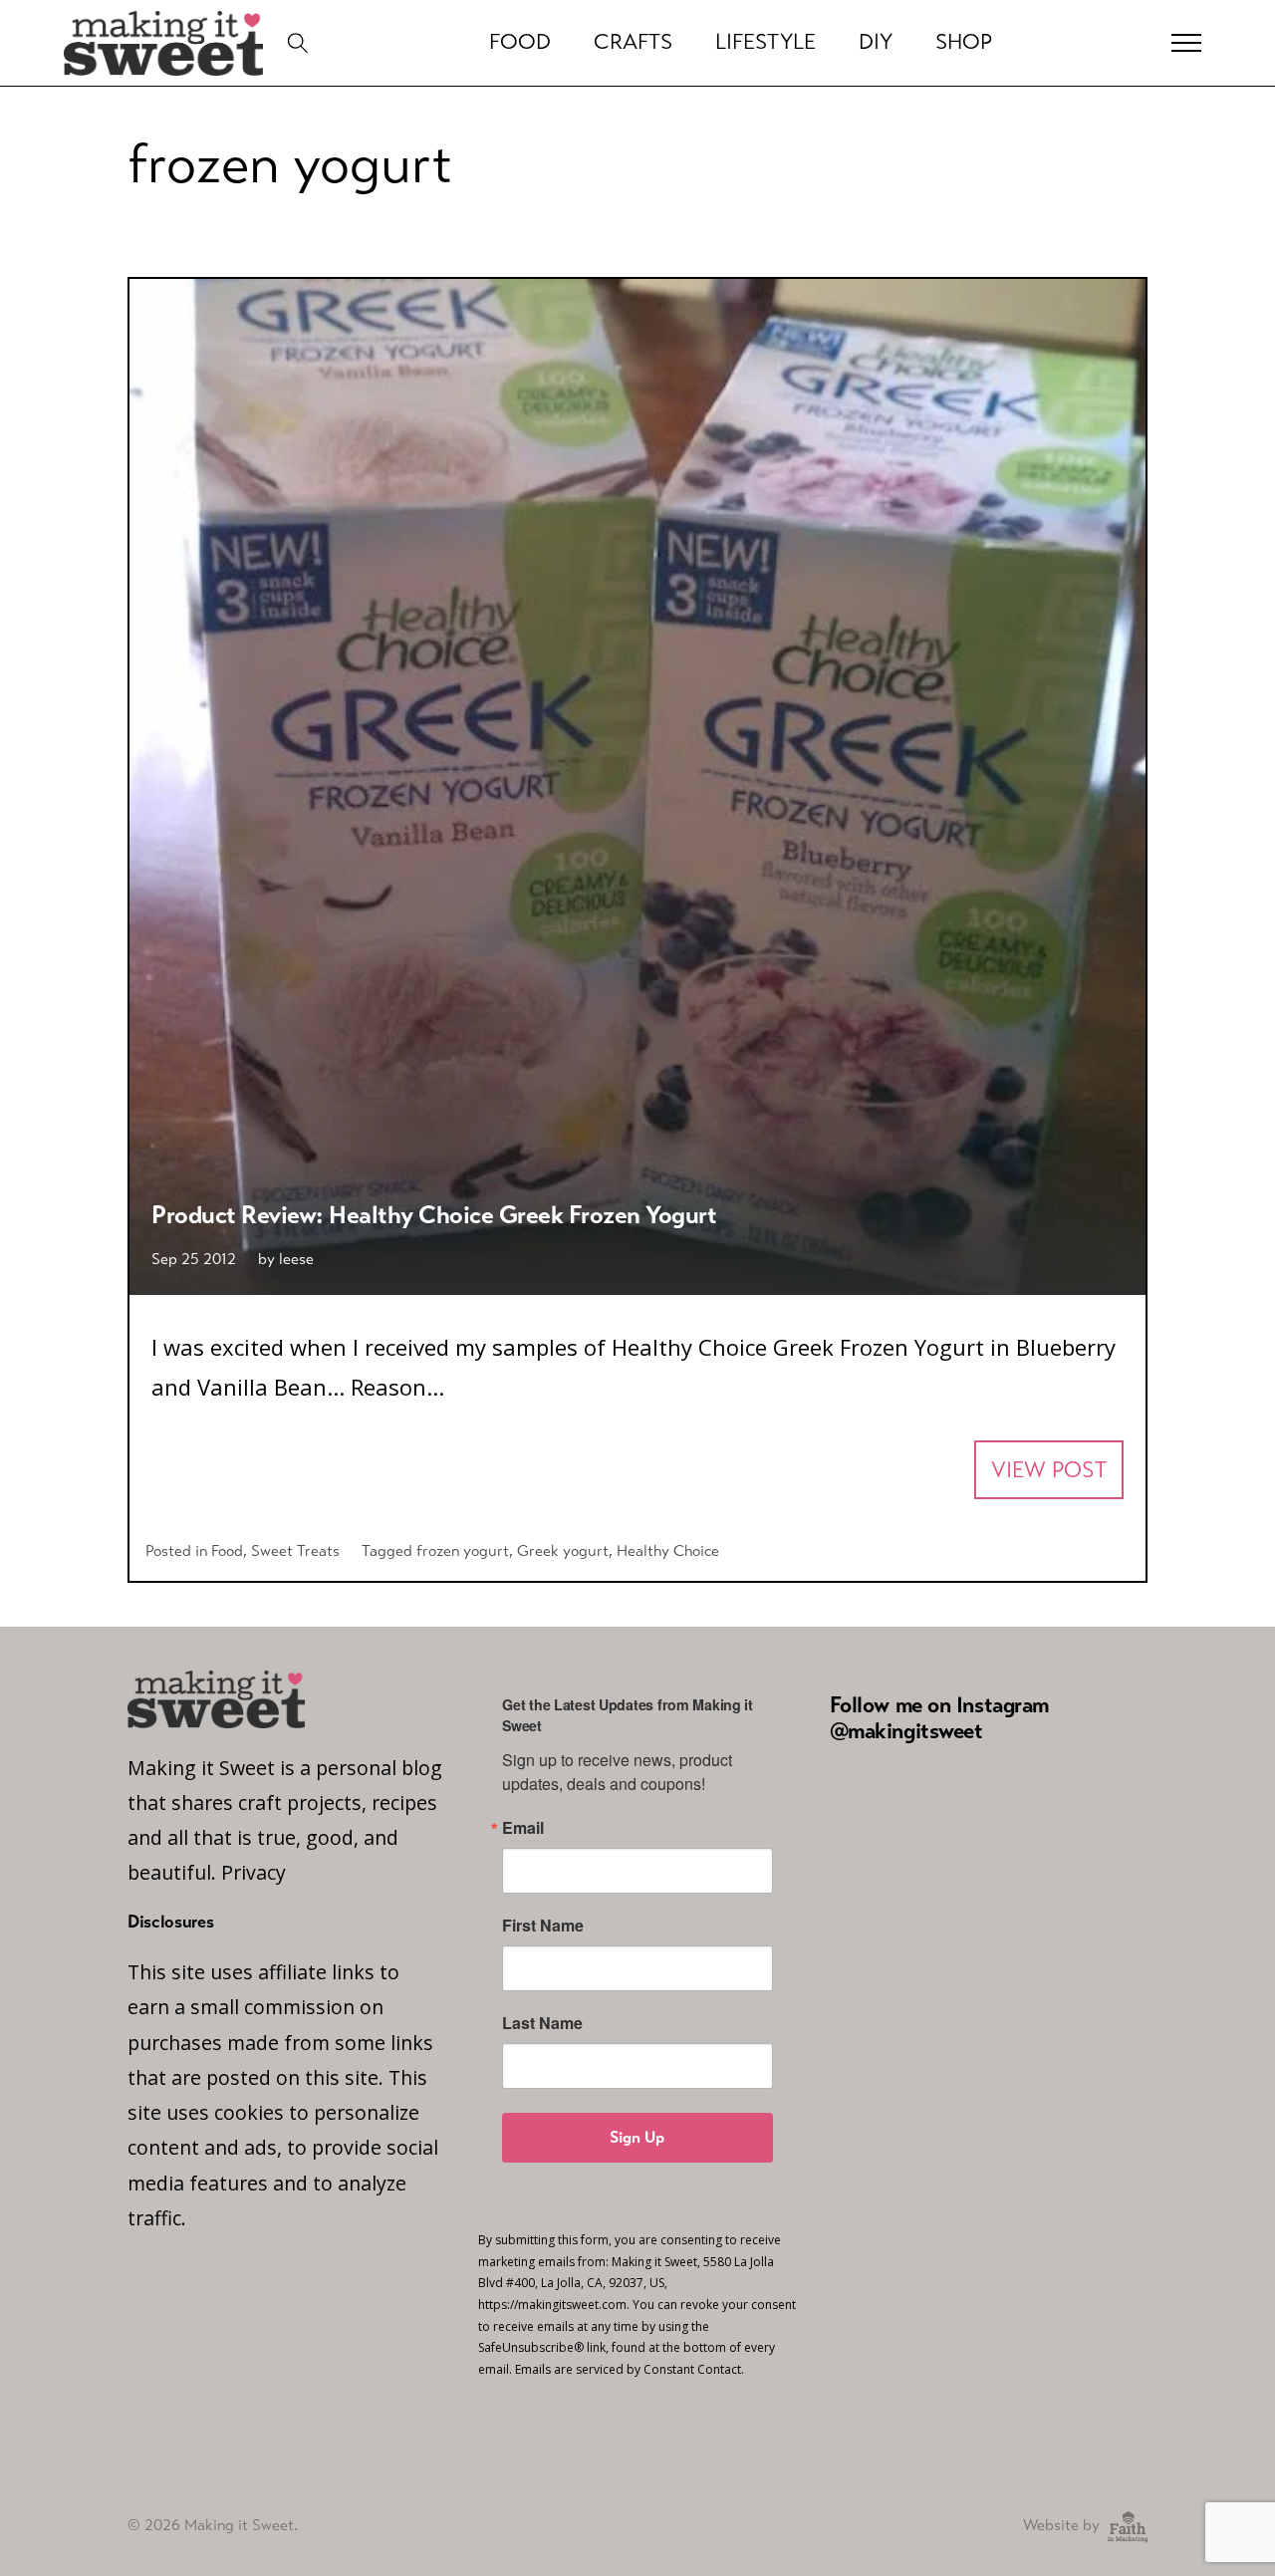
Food (227, 1550)
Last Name (542, 2023)
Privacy (254, 1872)
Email (523, 1828)
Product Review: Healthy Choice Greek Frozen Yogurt (434, 1215)
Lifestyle (765, 42)
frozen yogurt (463, 1550)
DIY (876, 42)
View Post (1049, 1470)
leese (296, 1259)
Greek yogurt (563, 1550)
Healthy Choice (668, 1550)
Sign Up (637, 2137)
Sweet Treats (295, 1550)
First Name (543, 1926)
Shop (964, 42)
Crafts (633, 42)
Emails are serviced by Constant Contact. (630, 2369)
